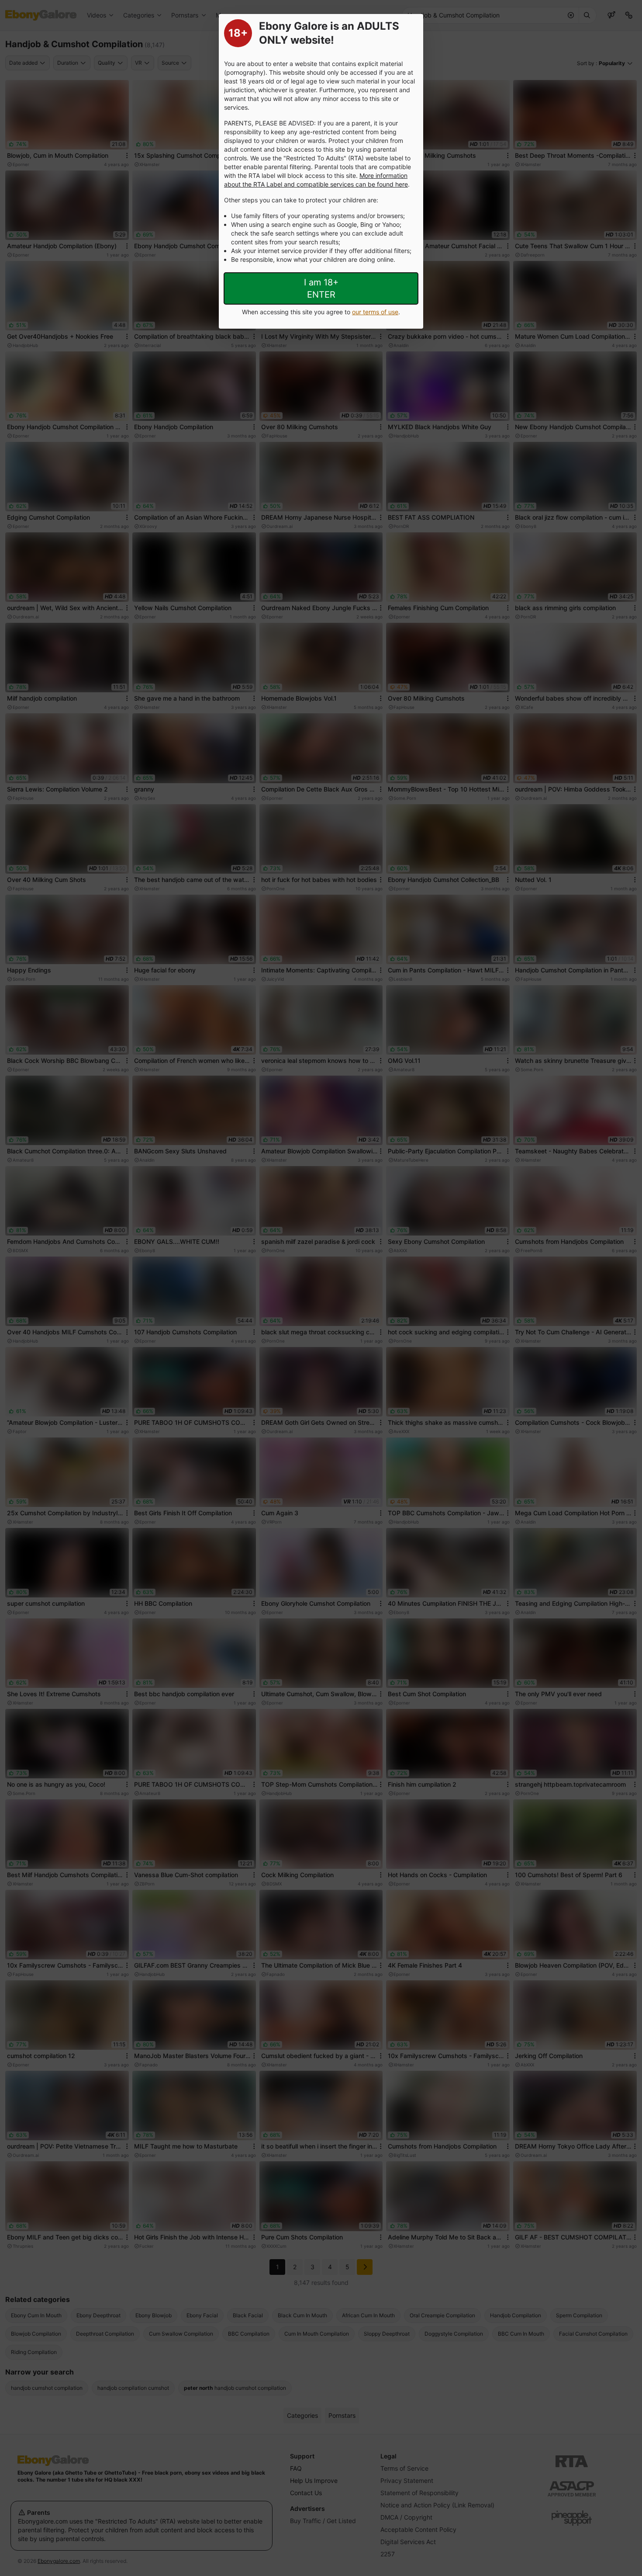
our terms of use (375, 312)
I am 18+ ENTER (321, 288)
